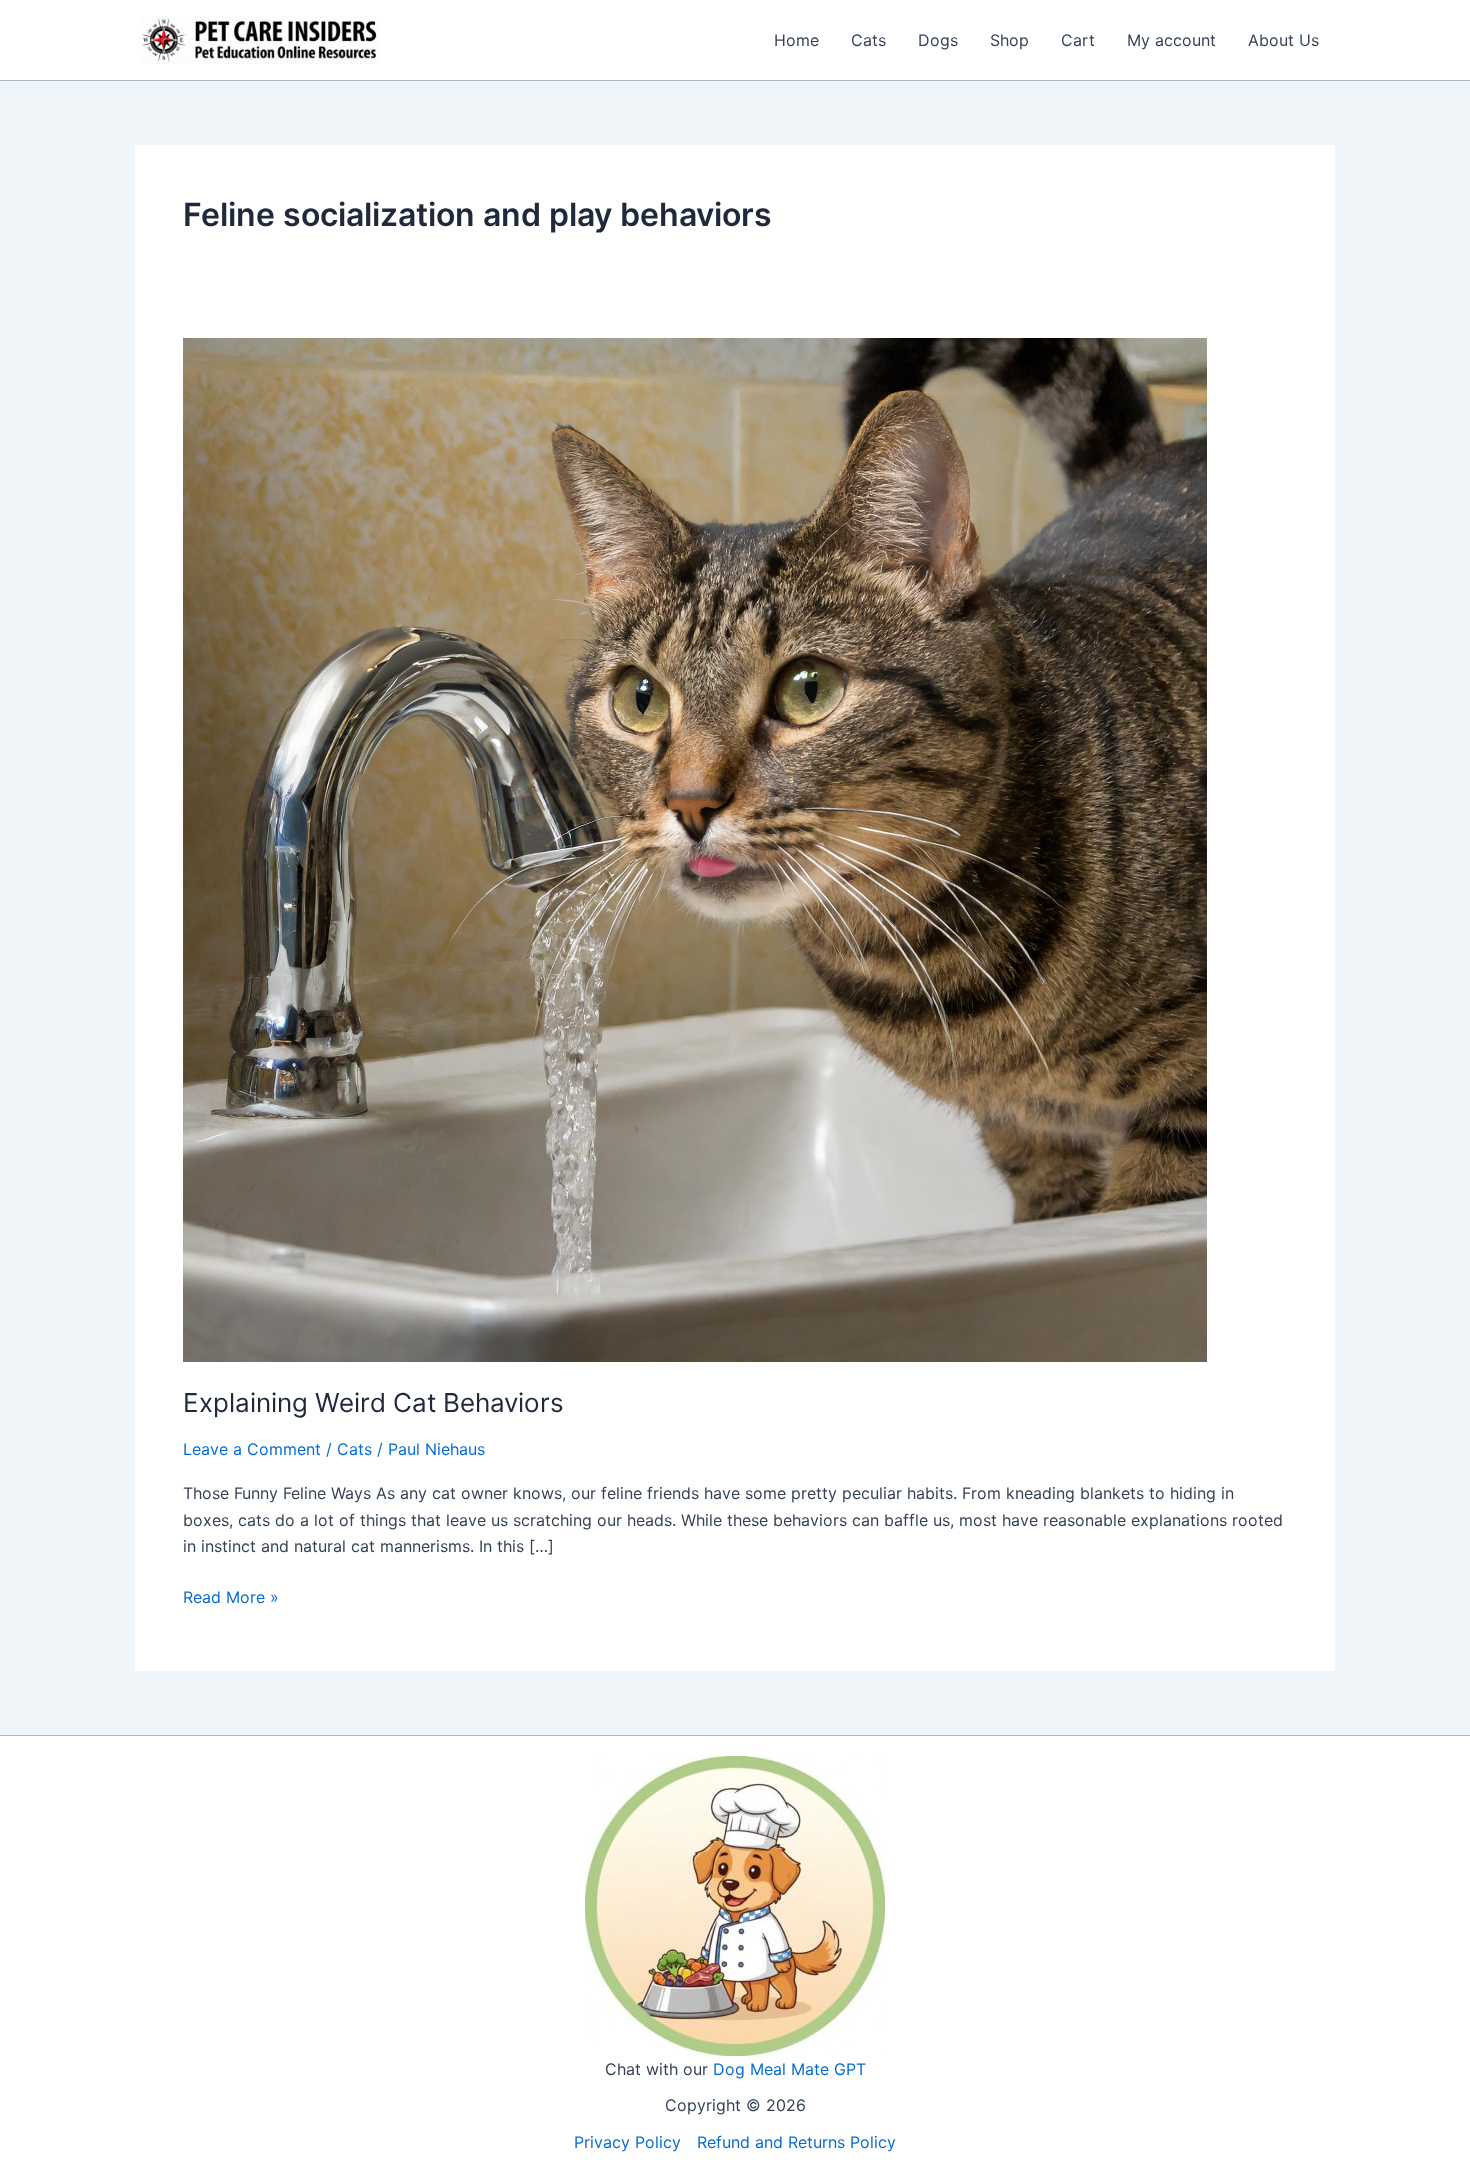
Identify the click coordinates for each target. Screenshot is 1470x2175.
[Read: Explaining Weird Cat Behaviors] (695, 848)
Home (796, 40)
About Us (1283, 40)
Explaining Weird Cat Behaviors (373, 1402)
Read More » (231, 1598)
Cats (868, 40)
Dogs (938, 40)
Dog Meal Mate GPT (789, 2069)
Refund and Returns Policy (796, 2142)
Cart (1078, 40)
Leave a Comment (252, 1449)
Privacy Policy (627, 2142)
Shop (1009, 40)
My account (1171, 40)
